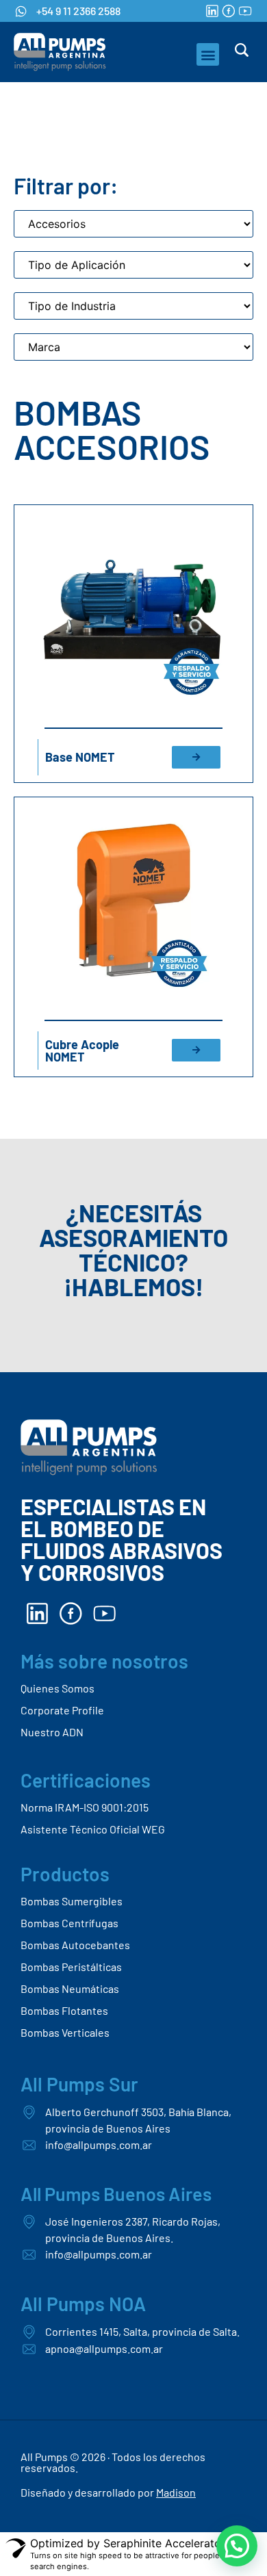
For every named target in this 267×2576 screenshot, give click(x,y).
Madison (176, 2492)
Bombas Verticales (65, 2032)
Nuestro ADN (52, 1732)
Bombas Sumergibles (72, 1901)
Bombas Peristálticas (71, 1967)
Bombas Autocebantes (75, 1945)
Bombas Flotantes (64, 2010)
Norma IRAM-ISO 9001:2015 (85, 1807)
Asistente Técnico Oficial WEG (93, 1829)
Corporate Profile (62, 1710)
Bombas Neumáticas (70, 1988)
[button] (208, 54)
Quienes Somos (58, 1688)
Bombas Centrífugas (69, 1923)
